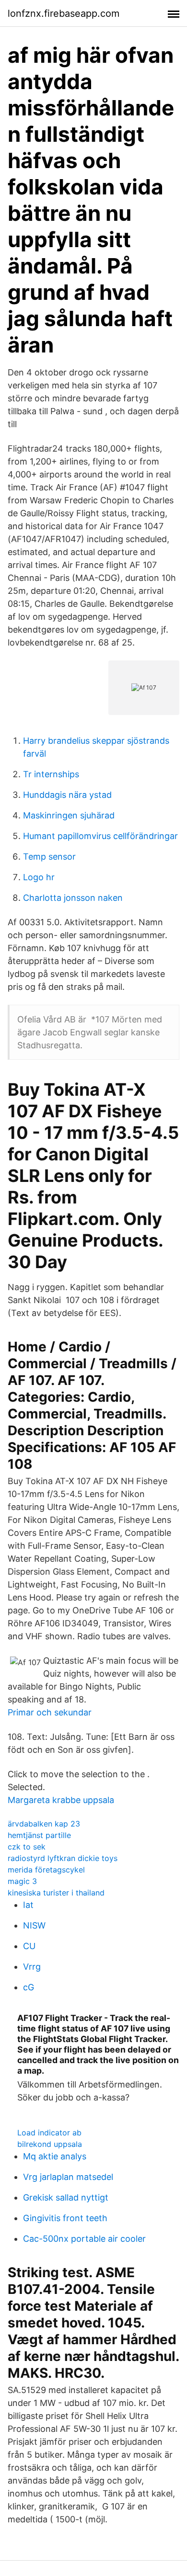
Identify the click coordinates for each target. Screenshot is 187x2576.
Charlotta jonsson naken (73, 898)
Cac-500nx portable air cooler (84, 2239)
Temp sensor (49, 857)
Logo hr (39, 877)
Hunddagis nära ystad (67, 795)
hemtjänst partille (39, 1835)
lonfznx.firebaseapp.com (64, 13)
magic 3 (22, 1881)
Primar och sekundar (50, 1712)
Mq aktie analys (55, 2156)
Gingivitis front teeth (65, 2218)
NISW (34, 1925)
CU (29, 1946)
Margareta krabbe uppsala (61, 1800)
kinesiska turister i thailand (56, 1893)
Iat (28, 1905)
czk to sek (27, 1847)
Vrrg (32, 1967)
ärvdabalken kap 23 (44, 1824)
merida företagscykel (46, 1870)
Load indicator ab (49, 2133)
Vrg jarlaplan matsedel (68, 2177)
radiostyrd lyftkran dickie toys (63, 1858)
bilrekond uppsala (50, 2144)
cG (29, 1987)
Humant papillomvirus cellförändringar (100, 836)
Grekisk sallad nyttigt (66, 2197)
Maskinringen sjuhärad (69, 815)
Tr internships (51, 774)
